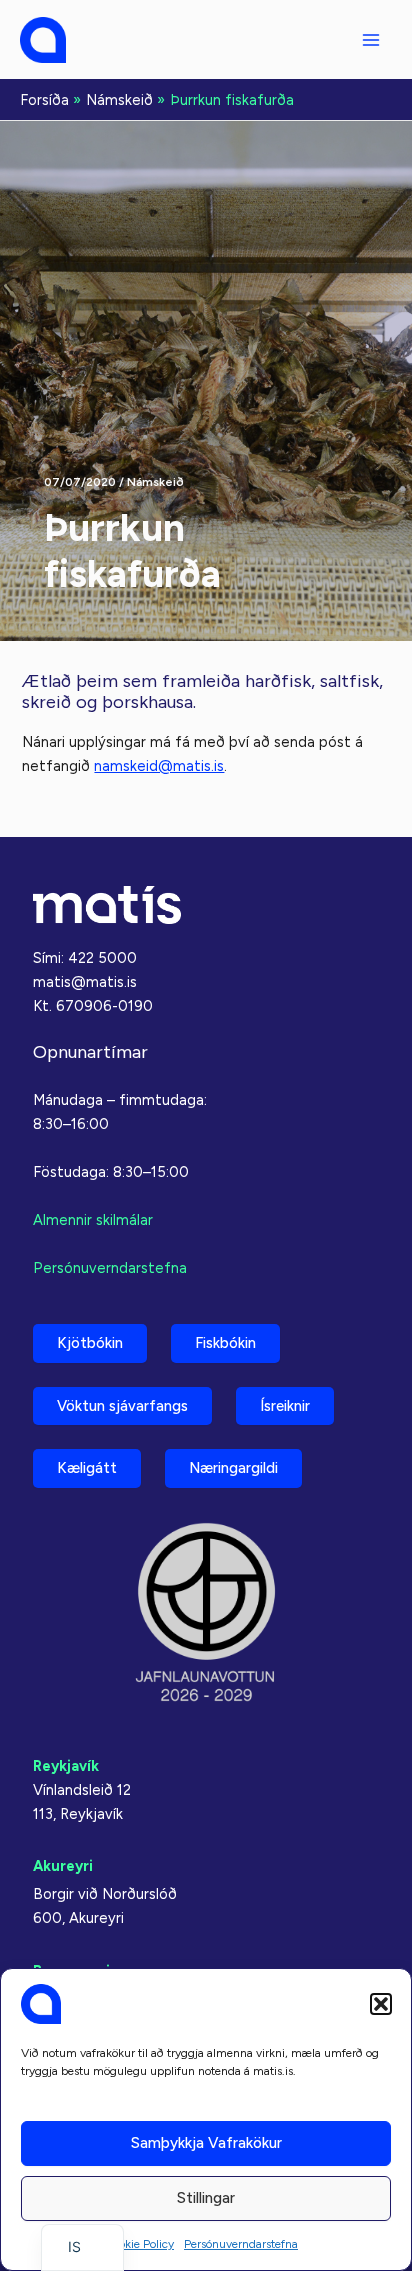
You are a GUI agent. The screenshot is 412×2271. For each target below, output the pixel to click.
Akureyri (63, 1866)
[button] (381, 2004)
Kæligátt (87, 1468)
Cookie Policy (139, 2244)
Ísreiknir (285, 1406)
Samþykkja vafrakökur (206, 2143)
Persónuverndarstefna (241, 2244)
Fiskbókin (225, 1343)
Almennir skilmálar (93, 1220)
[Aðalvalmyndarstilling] (371, 40)
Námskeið (155, 482)
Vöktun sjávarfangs (122, 1406)
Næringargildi (233, 1468)
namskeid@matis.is (159, 766)
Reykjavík (66, 1766)
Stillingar (206, 2198)
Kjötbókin (90, 1343)
